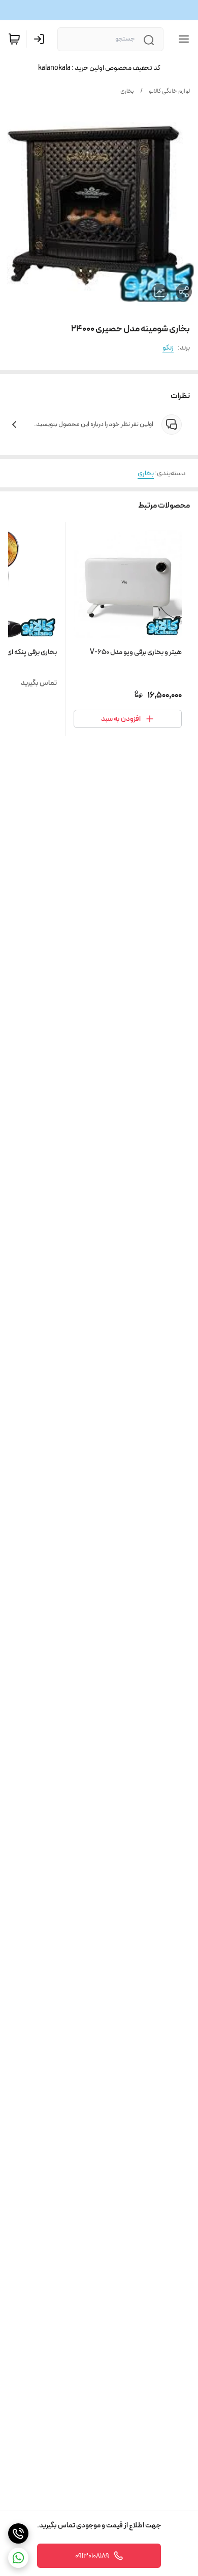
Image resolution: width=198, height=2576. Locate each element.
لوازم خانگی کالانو (169, 91)
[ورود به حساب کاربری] (41, 39)
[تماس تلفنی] (18, 2533)
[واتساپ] (18, 2558)
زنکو (168, 348)
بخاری (127, 91)
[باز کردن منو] (182, 39)
